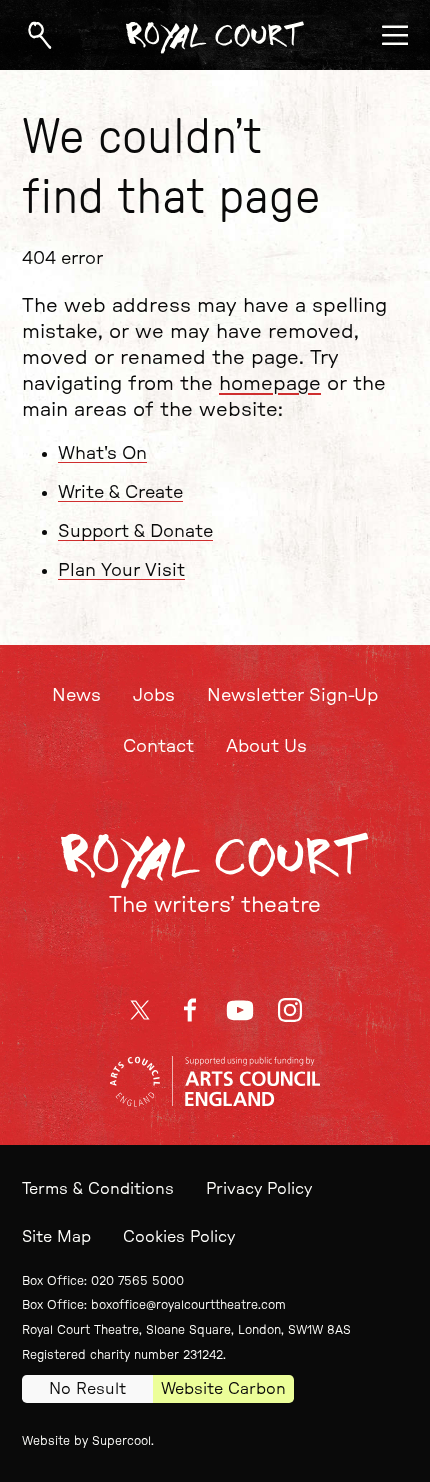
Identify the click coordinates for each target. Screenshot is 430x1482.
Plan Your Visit (121, 571)
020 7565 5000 (137, 1281)
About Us (266, 747)
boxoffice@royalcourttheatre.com (188, 1305)
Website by (86, 1441)
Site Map (56, 1237)
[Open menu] (395, 35)
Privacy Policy (259, 1189)
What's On (102, 454)
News (76, 696)
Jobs (154, 696)
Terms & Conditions (98, 1189)
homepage (270, 384)
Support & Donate (135, 532)
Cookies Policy (179, 1237)
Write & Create (120, 493)
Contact (158, 747)
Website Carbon (223, 1389)
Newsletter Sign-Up (292, 696)
